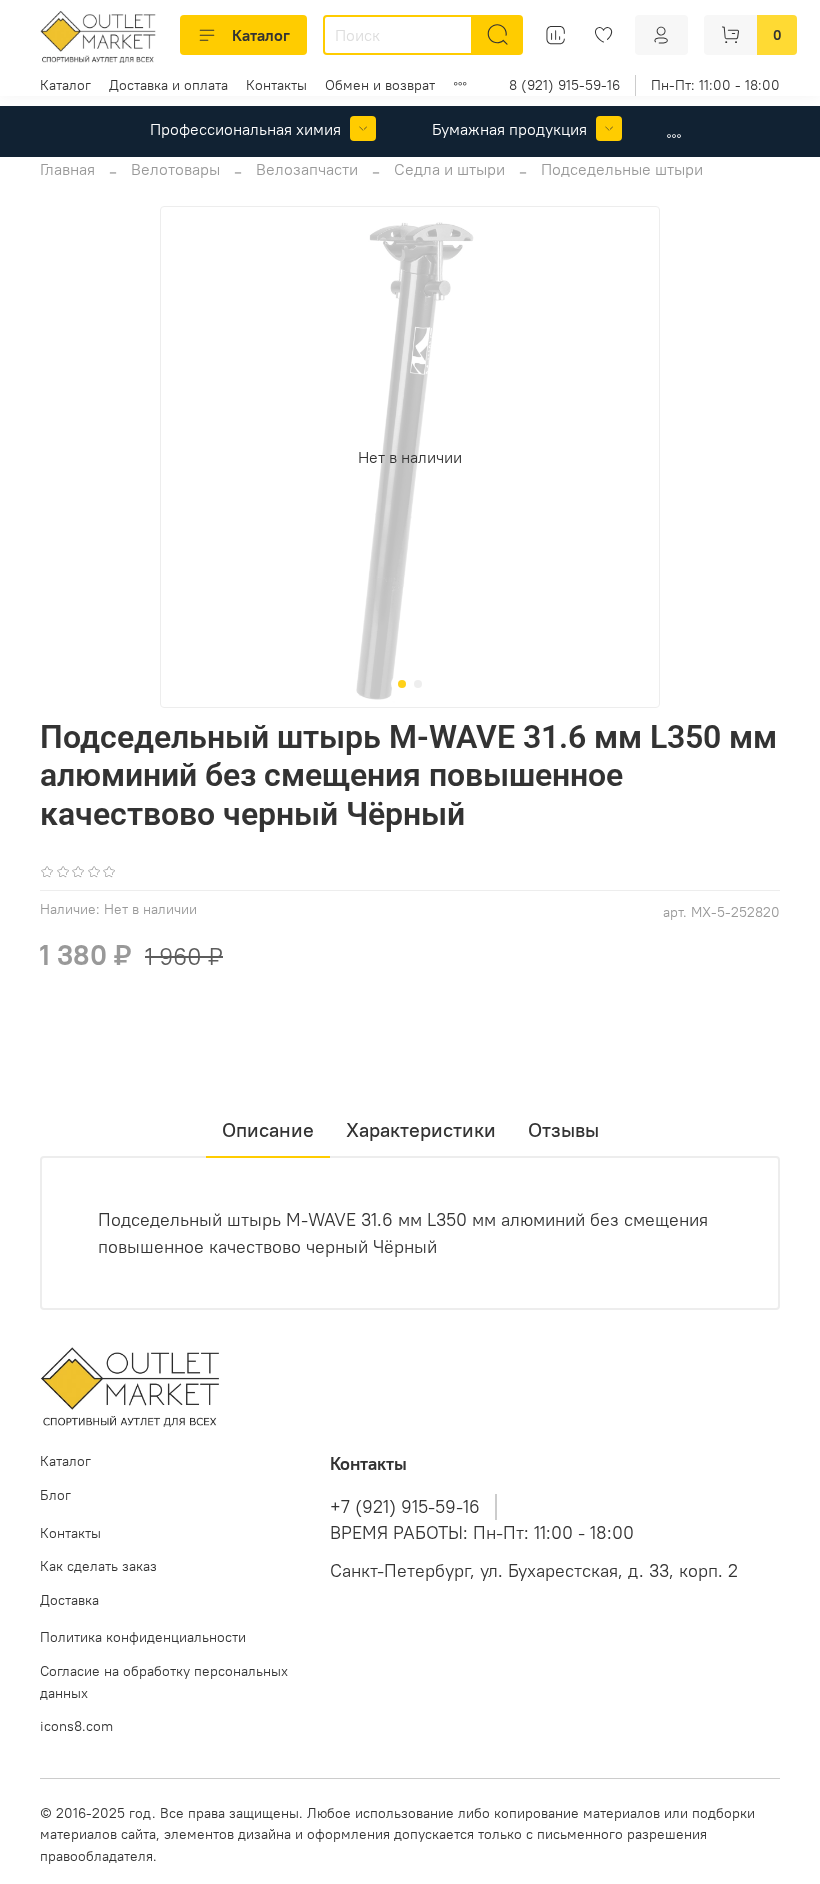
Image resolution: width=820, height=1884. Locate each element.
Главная (67, 169)
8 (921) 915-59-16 (564, 85)
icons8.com (76, 1726)
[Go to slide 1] (402, 684)
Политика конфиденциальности (143, 1637)
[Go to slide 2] (418, 684)
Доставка (69, 1600)
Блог (55, 1495)
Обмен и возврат (380, 85)
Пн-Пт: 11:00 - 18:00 (715, 85)
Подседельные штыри (622, 169)
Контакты (276, 85)
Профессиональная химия (245, 129)
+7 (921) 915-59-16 (405, 1507)
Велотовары (175, 169)
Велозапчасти (307, 169)
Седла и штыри (449, 169)
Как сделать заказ (98, 1566)
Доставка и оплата (168, 85)
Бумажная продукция (509, 129)
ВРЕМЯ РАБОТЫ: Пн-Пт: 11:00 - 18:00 (482, 1533)
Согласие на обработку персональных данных (164, 1682)
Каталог (261, 35)
